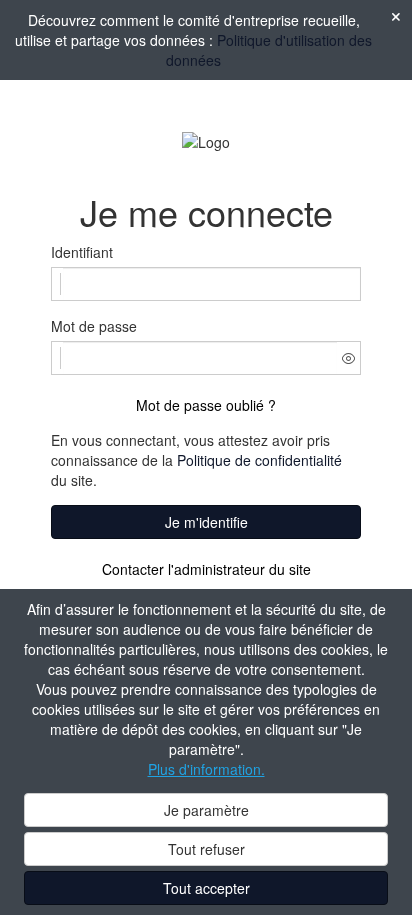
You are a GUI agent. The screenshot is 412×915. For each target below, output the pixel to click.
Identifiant (82, 252)
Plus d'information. (206, 769)
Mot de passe (94, 326)
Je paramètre (206, 810)
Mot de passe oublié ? (206, 405)
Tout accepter (206, 888)
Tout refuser (206, 849)
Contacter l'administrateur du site (206, 569)
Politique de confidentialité (259, 460)
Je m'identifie (206, 522)
